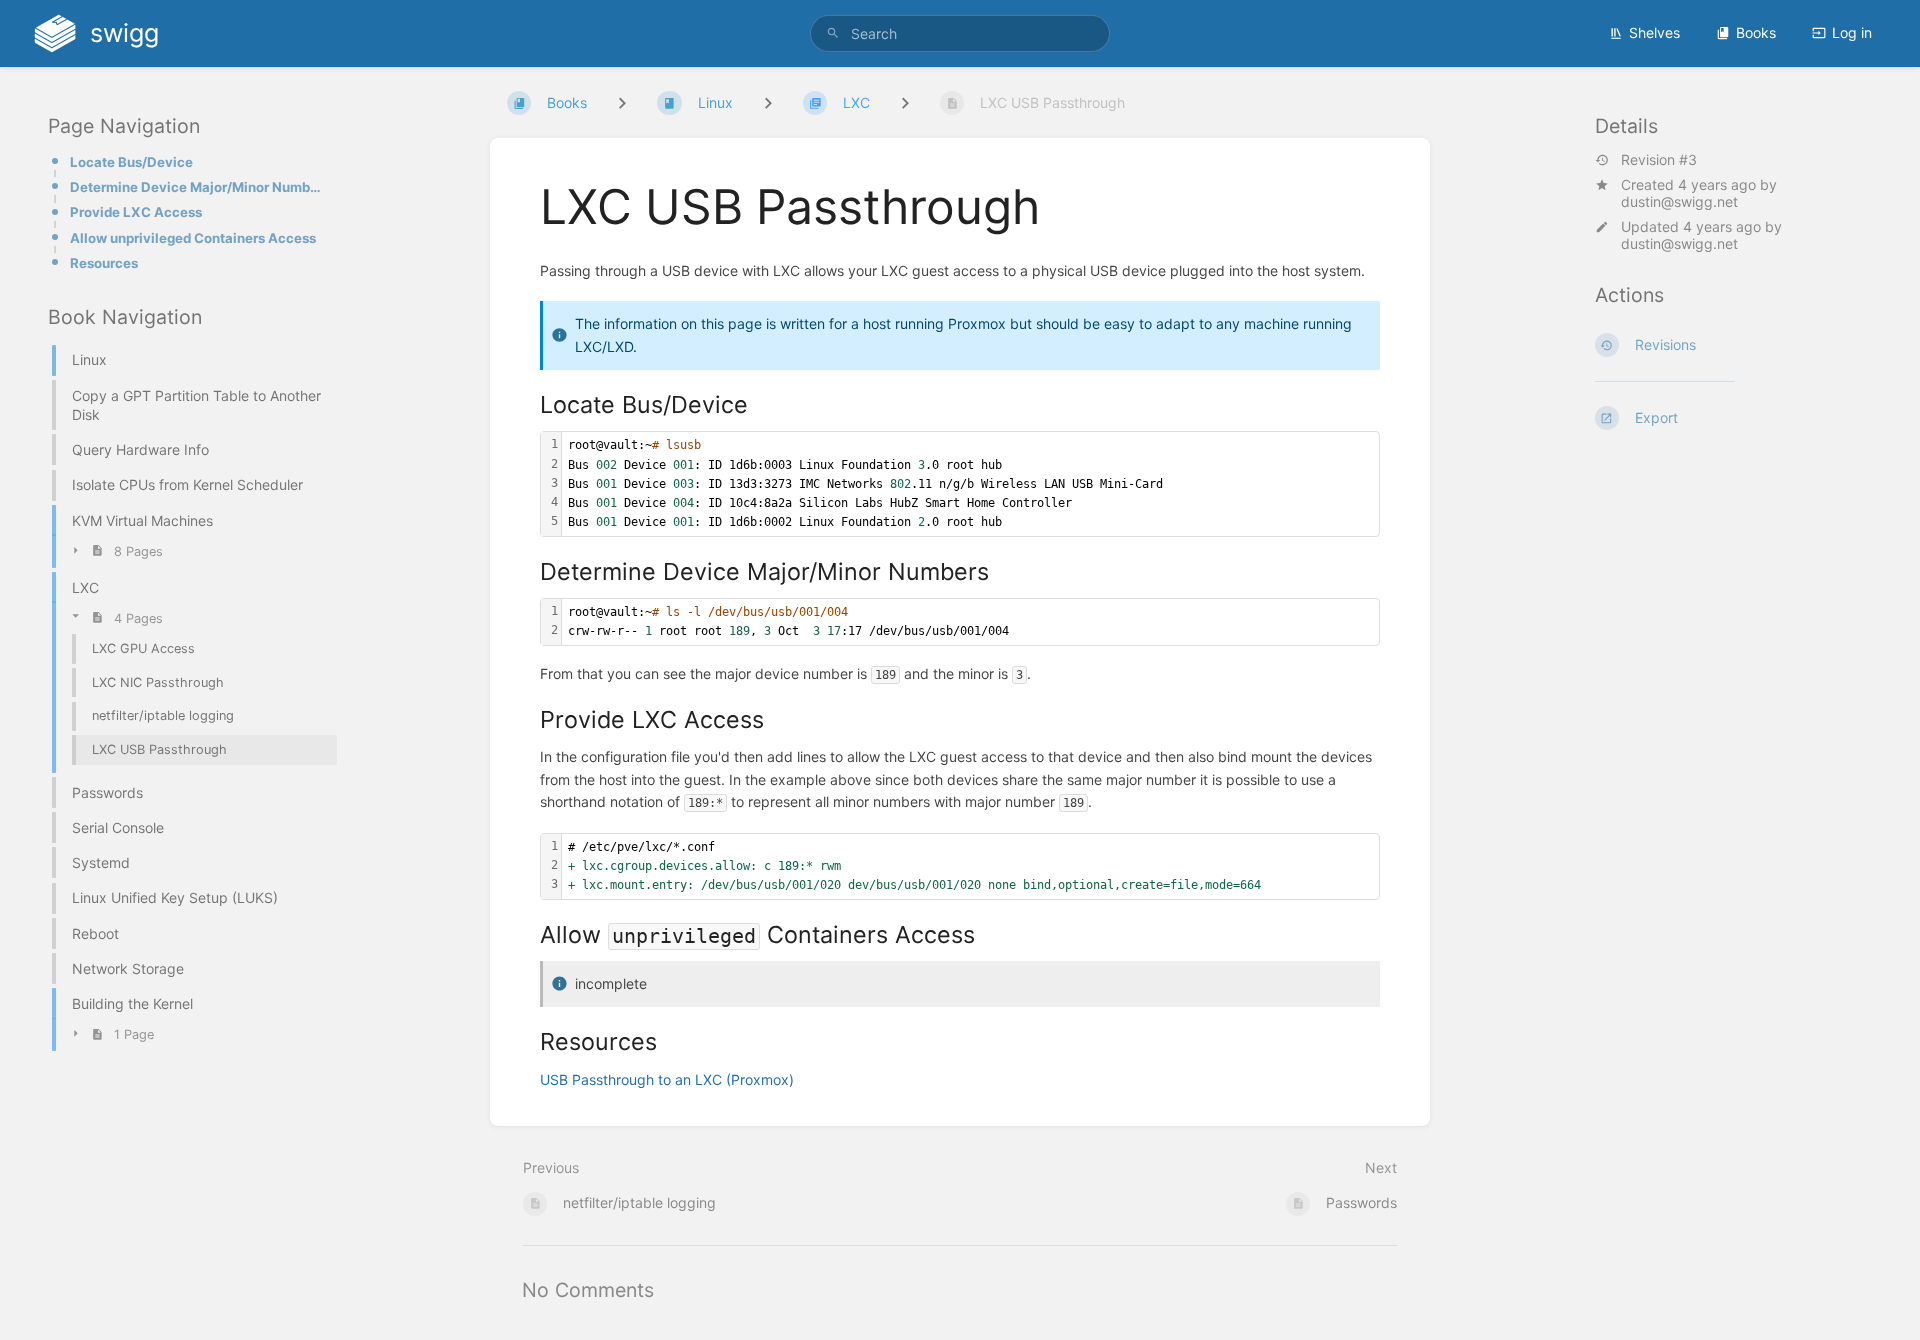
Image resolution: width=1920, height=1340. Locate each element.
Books (1756, 32)
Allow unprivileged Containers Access (193, 238)
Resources (104, 263)
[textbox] (970, 484)
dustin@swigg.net (1679, 201)
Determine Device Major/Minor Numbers (197, 187)
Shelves (1654, 32)
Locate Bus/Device (131, 162)
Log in (1852, 32)
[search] (960, 33)
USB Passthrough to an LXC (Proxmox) (667, 1079)
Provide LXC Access (136, 212)
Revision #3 (1659, 160)
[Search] (833, 33)
